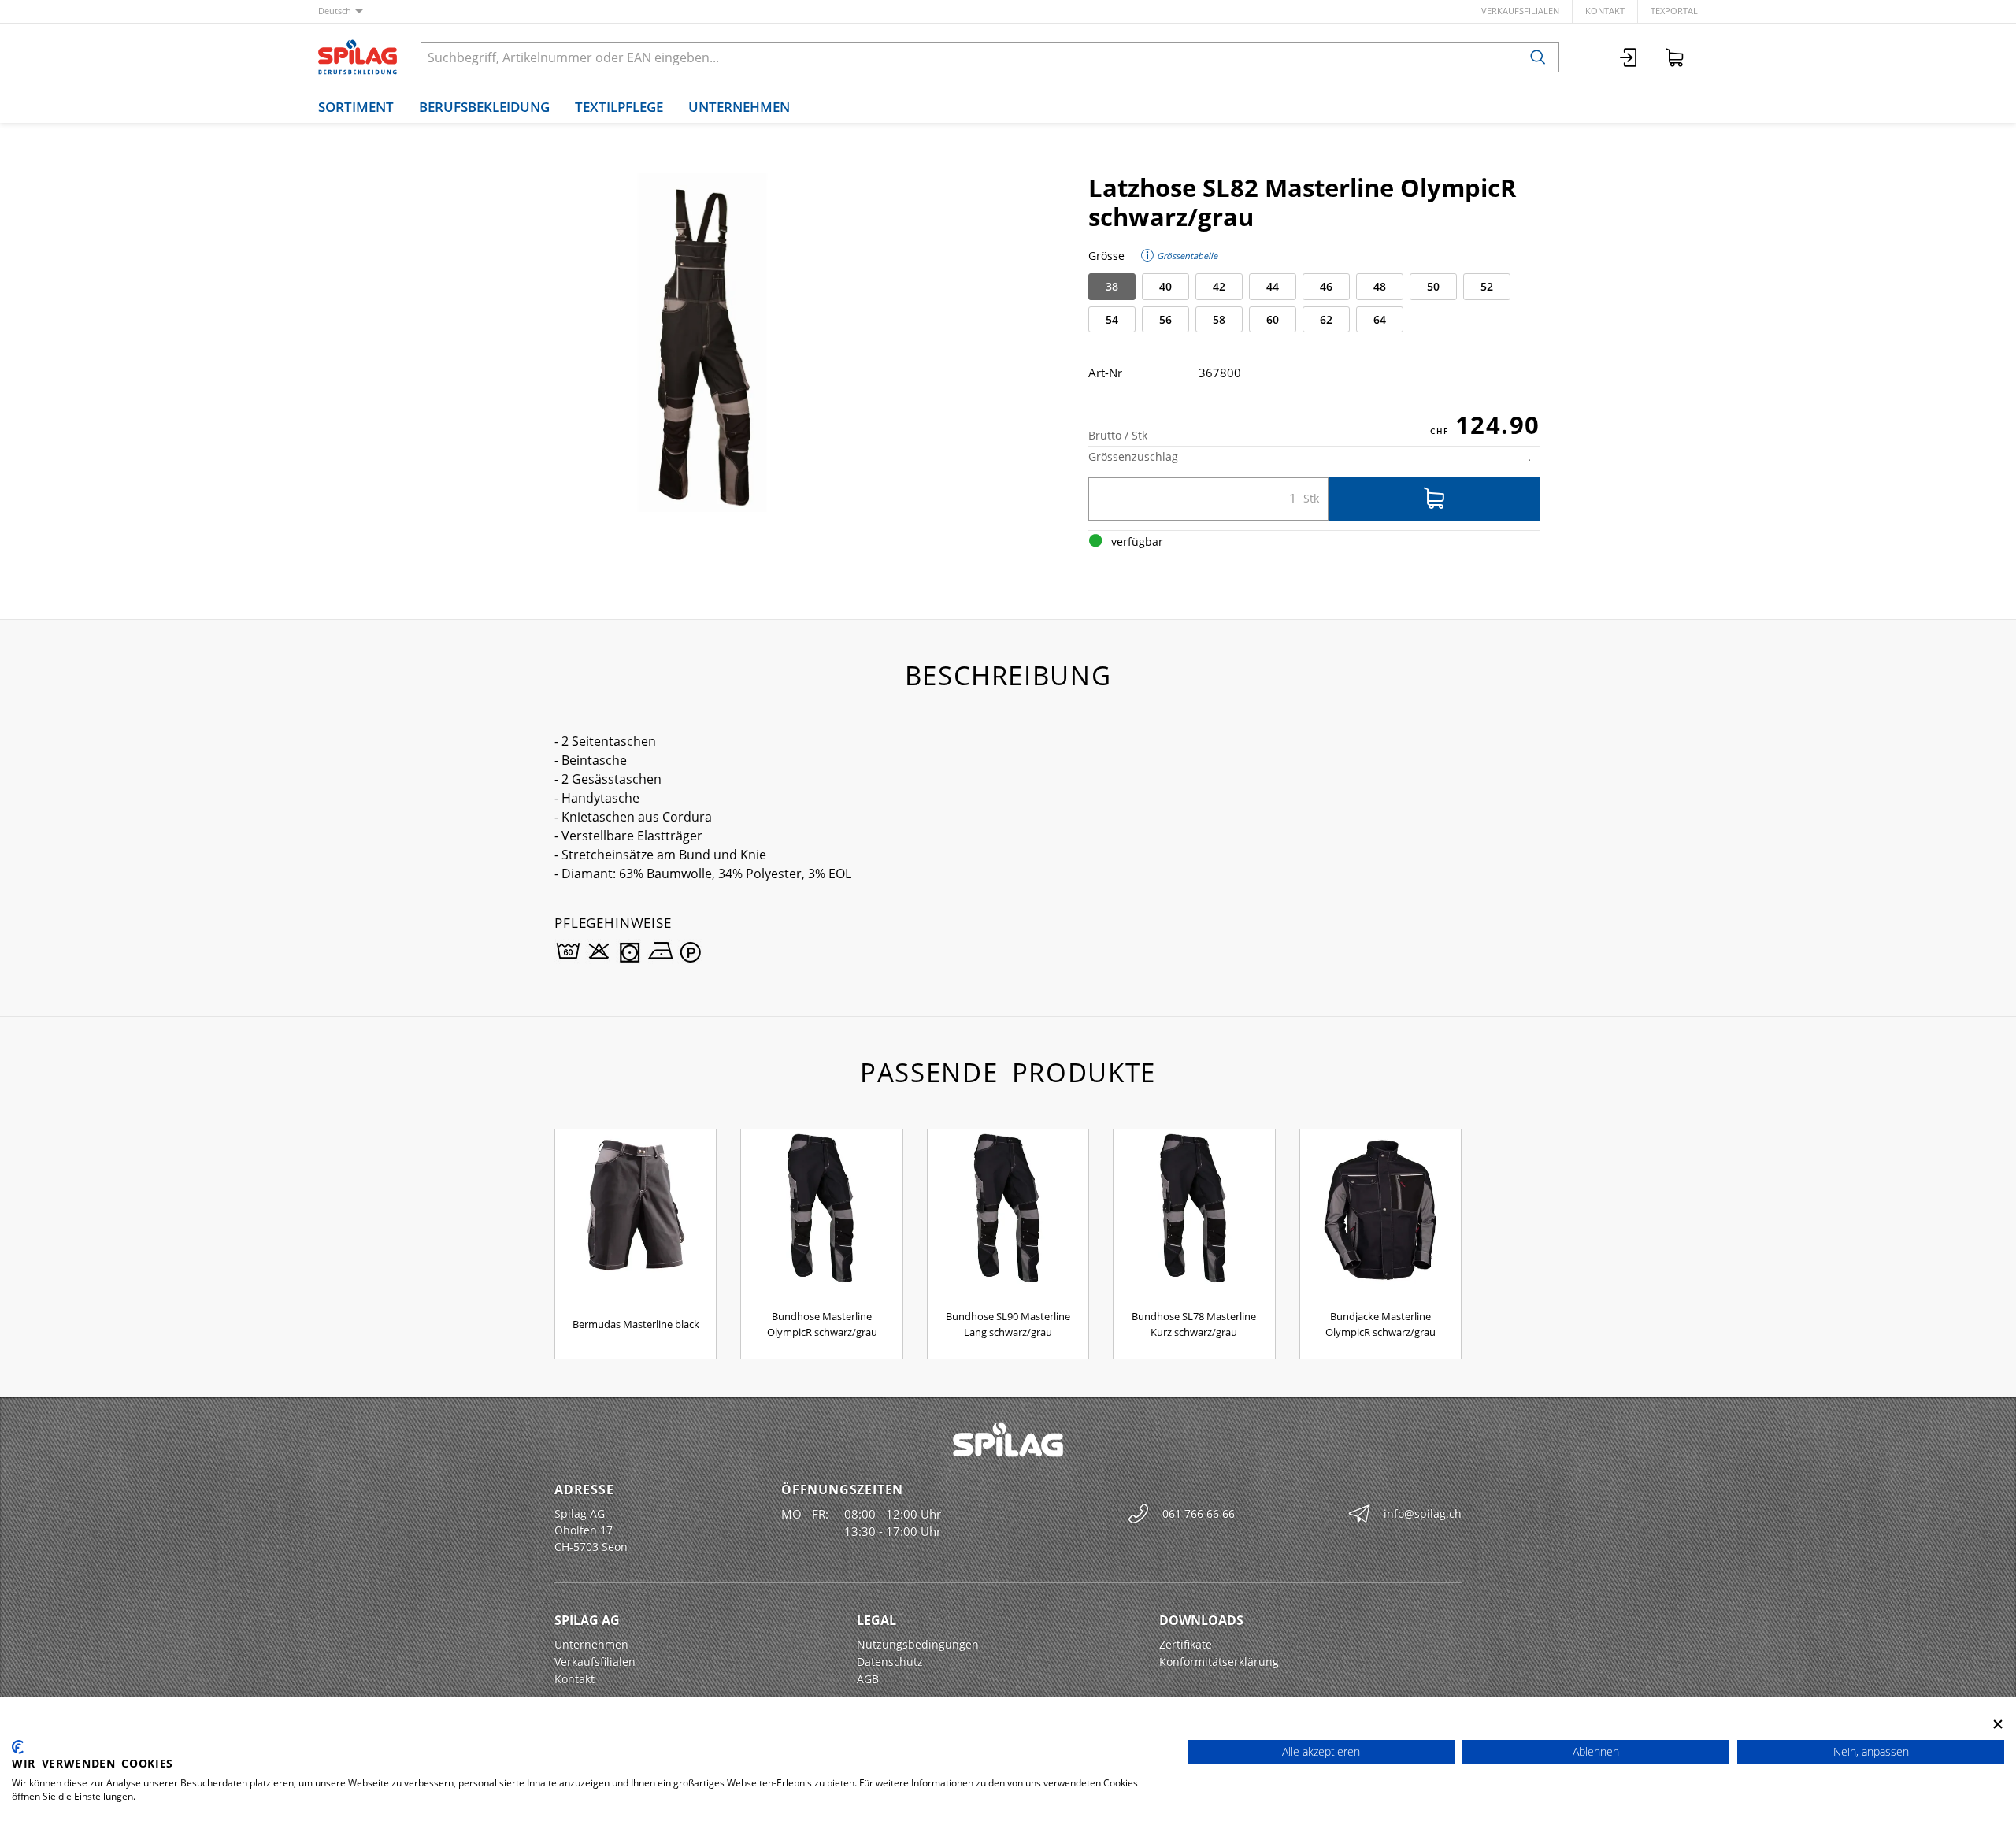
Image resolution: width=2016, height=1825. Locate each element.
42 (1219, 286)
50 (1433, 286)
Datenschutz (890, 1662)
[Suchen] (1538, 57)
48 (1380, 286)
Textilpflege (619, 107)
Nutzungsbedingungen (918, 1644)
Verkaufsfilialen (1520, 11)
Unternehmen (739, 107)
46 (1326, 286)
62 (1326, 319)
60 (1273, 319)
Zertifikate (1186, 1644)
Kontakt (1605, 11)
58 (1219, 319)
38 (1112, 286)
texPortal (1674, 11)
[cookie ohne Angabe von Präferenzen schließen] (1998, 1724)
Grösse (1106, 256)
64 (1380, 319)
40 (1165, 286)
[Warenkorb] (1675, 57)
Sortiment (356, 107)
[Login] (1629, 57)
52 (1487, 286)
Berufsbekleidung (484, 107)
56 (1165, 319)
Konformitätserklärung (1219, 1662)
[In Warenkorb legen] (1434, 499)
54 (1112, 319)
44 (1273, 286)
